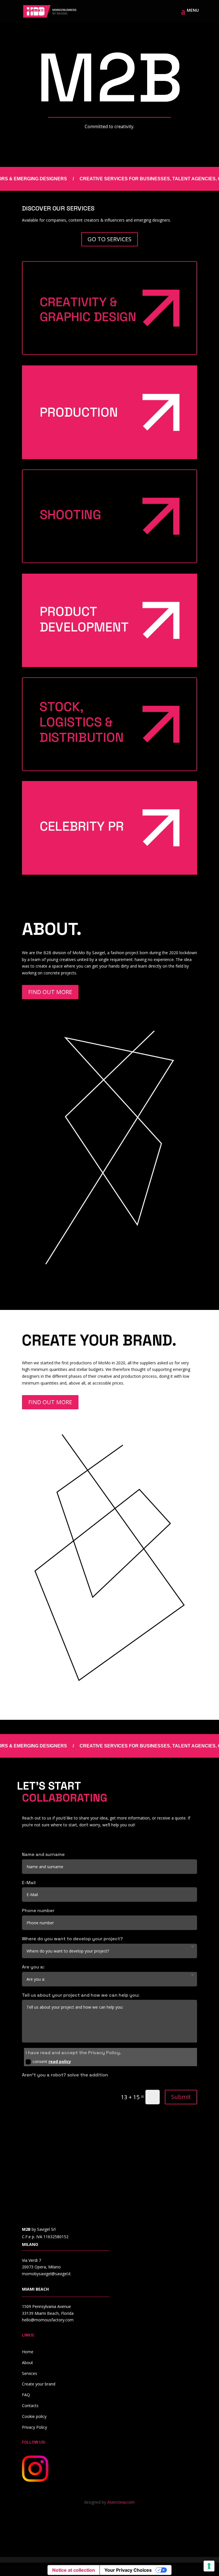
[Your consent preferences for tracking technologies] (209, 2566)
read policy (60, 2061)
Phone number (38, 1910)
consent (52, 2061)
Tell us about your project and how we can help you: (81, 1995)
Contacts (30, 2406)
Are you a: (33, 1967)
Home (28, 2352)
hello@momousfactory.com (48, 2320)
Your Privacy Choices (128, 2570)
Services (30, 2373)
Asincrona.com (121, 2502)
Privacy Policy (35, 2427)
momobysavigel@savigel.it (46, 2274)
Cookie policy (34, 2416)
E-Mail (29, 1883)
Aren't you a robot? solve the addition (65, 2075)
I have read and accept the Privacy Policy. (73, 2053)
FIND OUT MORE (50, 992)
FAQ (26, 2395)
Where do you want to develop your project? (72, 1939)
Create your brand (39, 2384)
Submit (181, 2097)
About (28, 2363)
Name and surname (43, 1854)
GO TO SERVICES (109, 239)
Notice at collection (74, 2570)
